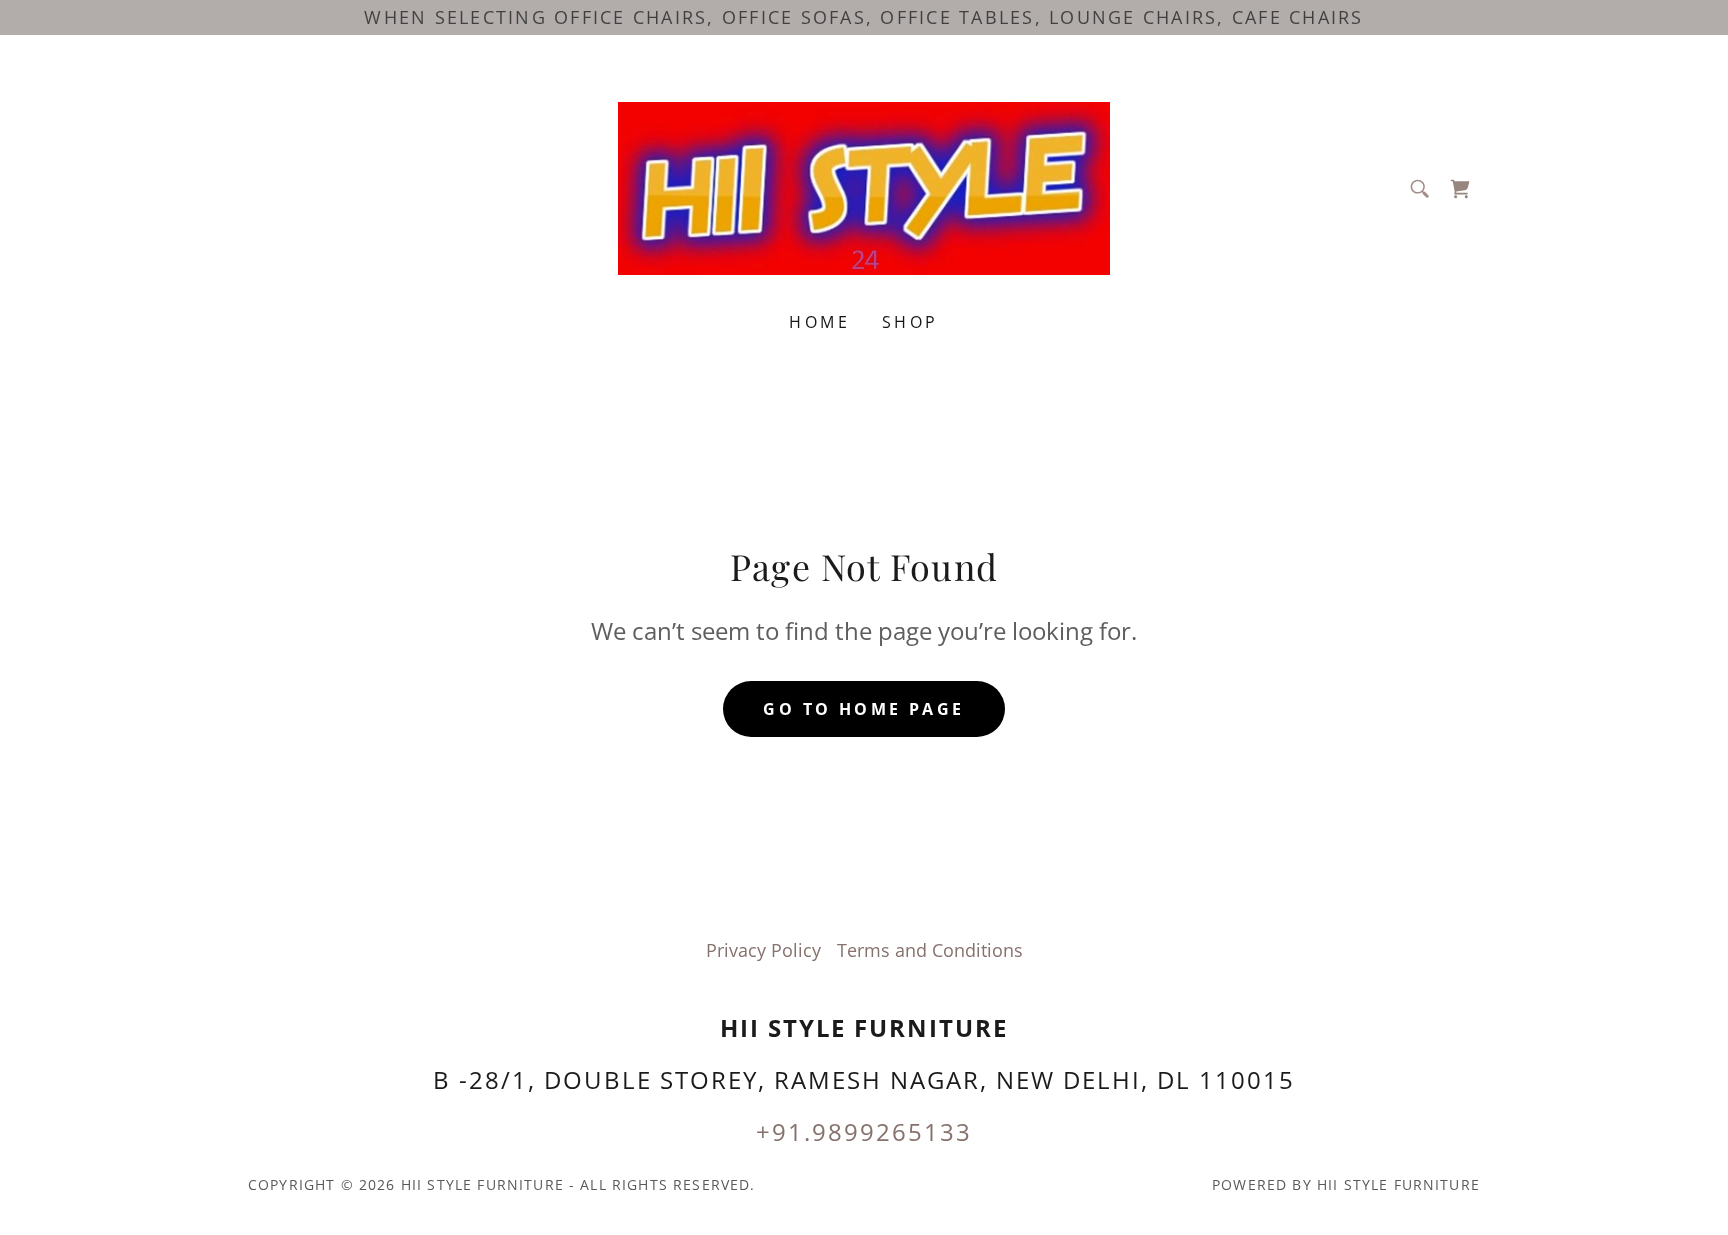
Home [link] (819, 322)
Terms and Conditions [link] (930, 950)
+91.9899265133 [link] (864, 1131)
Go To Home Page (863, 709)
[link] (864, 186)
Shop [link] (910, 322)
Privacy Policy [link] (763, 950)
